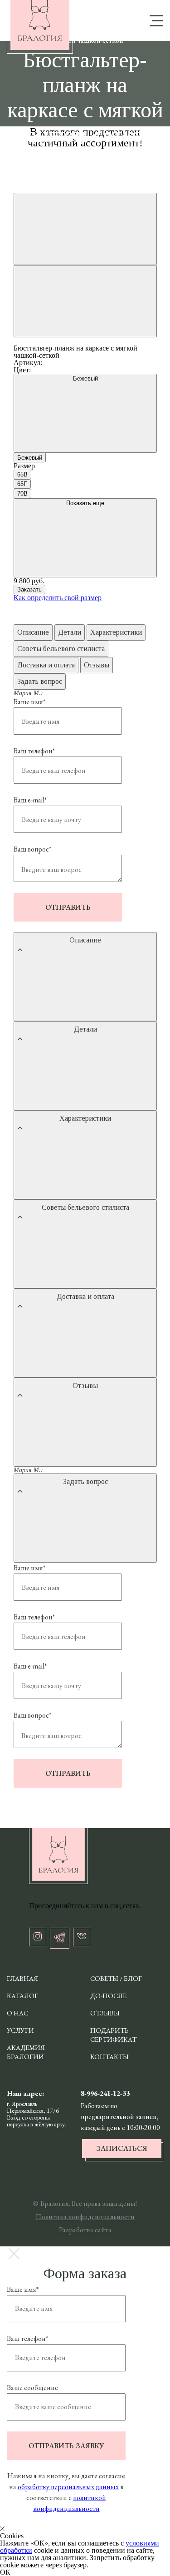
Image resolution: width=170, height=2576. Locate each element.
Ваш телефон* (34, 751)
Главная (22, 1978)
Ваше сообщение (32, 2388)
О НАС (17, 2013)
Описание (33, 632)
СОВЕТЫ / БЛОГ (116, 1978)
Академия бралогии (26, 2052)
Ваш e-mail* (30, 800)
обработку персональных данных (68, 2487)
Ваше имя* (29, 702)
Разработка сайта (85, 2230)
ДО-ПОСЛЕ (108, 1996)
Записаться (122, 2148)
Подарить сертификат (113, 2035)
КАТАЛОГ (22, 1996)
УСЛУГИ (20, 2030)
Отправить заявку (66, 2446)
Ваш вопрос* (32, 849)
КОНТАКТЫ (109, 2057)
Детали (70, 632)
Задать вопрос (40, 681)
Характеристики (116, 632)
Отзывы (97, 665)
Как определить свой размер (58, 598)
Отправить (68, 907)
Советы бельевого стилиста (61, 649)
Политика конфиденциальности (85, 2217)
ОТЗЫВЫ (105, 2013)
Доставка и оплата (46, 665)
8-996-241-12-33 (105, 2093)
